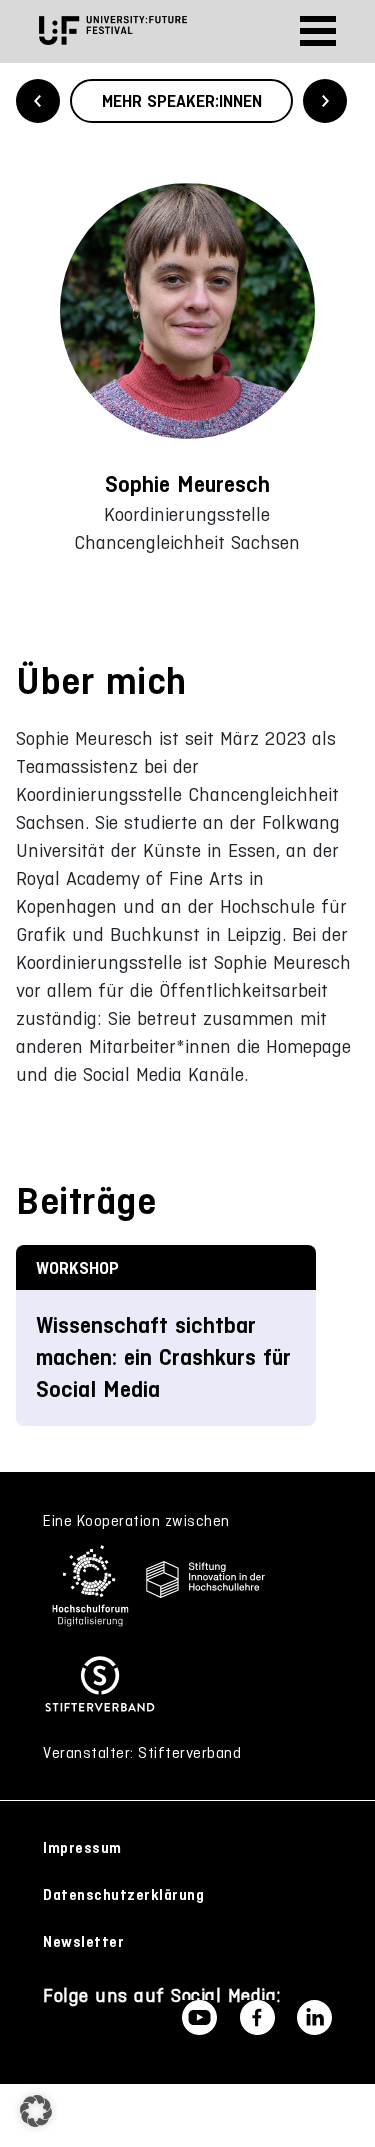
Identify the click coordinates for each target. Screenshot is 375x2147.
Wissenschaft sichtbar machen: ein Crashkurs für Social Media (163, 1357)
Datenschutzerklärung (123, 1895)
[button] (36, 2111)
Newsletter (83, 1942)
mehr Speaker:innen (182, 101)
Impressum (82, 1848)
